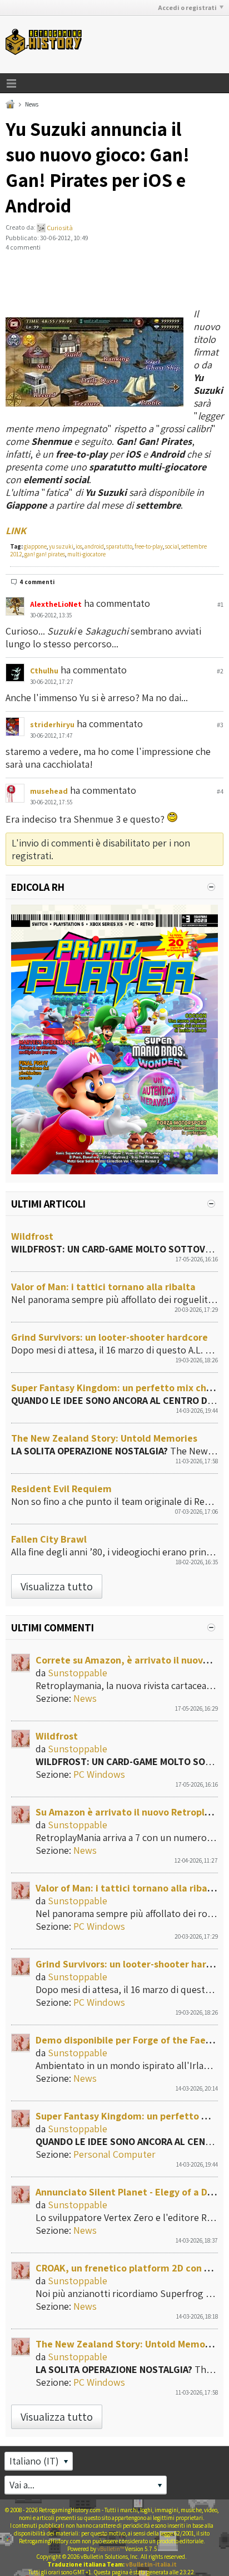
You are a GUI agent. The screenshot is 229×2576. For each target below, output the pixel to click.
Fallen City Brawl (49, 1539)
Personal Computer (114, 2154)
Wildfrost (32, 1236)
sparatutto (119, 546)
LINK (16, 531)
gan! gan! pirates (45, 554)
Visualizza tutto (57, 1586)
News (32, 104)
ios (79, 546)
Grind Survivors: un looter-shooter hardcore (109, 1337)
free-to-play (149, 546)
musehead (49, 791)
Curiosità (60, 228)
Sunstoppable (78, 1673)
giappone (35, 546)
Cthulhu (44, 671)
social (172, 546)
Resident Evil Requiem (61, 1489)
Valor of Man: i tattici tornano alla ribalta (103, 1287)
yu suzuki (61, 546)
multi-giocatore (86, 554)
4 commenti (37, 582)
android (94, 546)
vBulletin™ (111, 2549)
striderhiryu (52, 724)
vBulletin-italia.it (151, 2564)
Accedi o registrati (187, 7)
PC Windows (99, 1774)
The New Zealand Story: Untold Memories (104, 1438)
